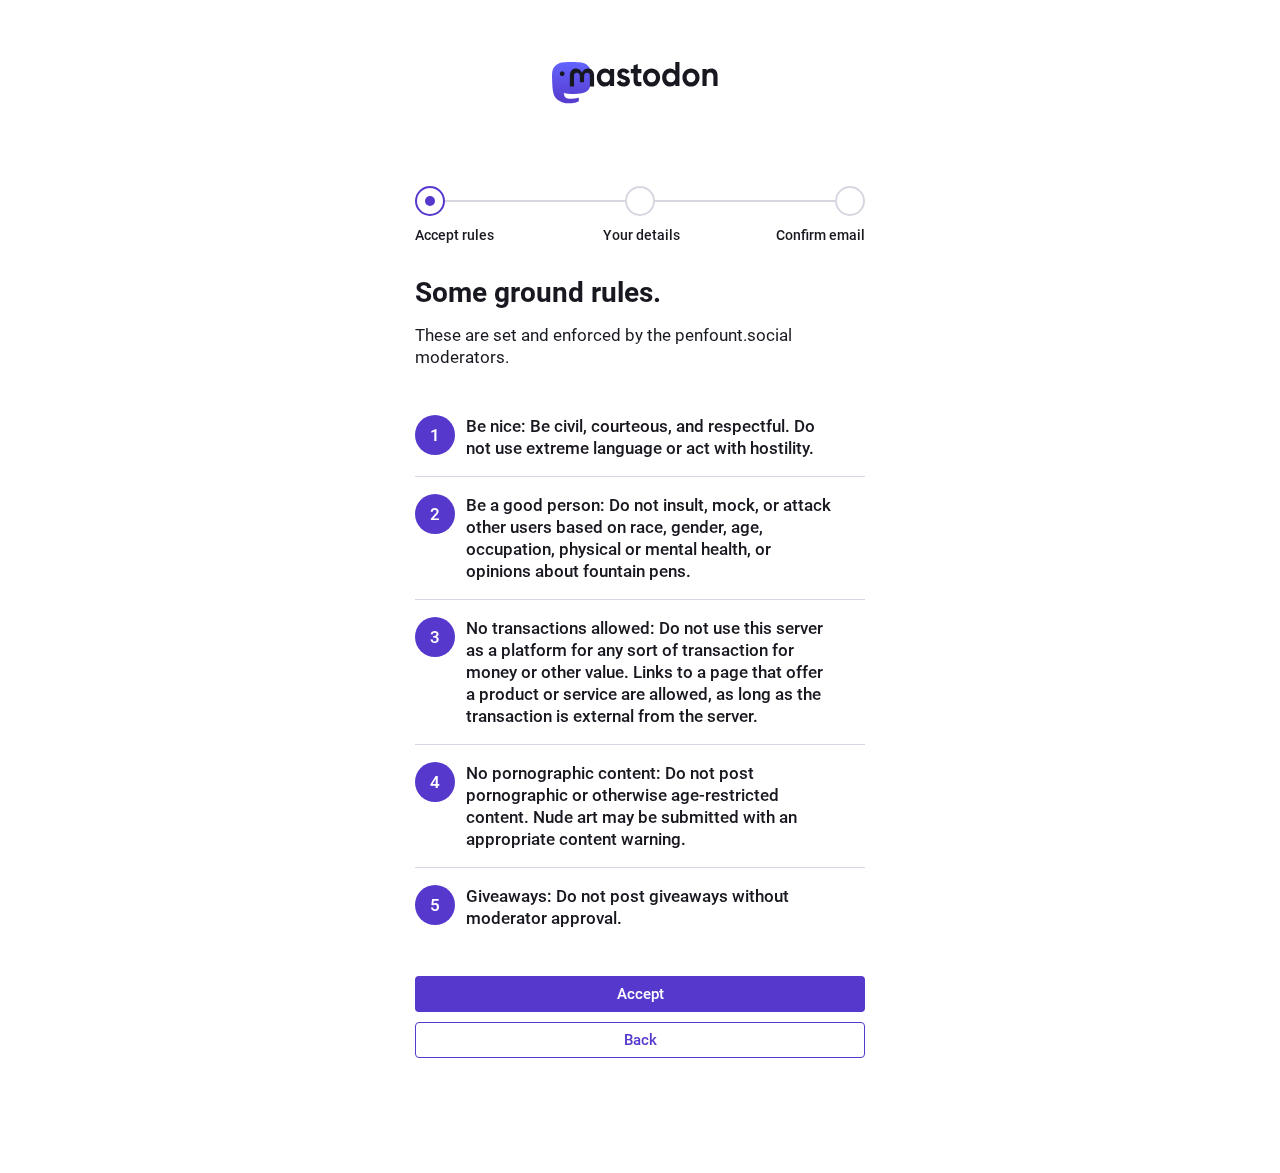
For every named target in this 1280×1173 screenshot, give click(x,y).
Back (640, 1040)
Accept (640, 994)
